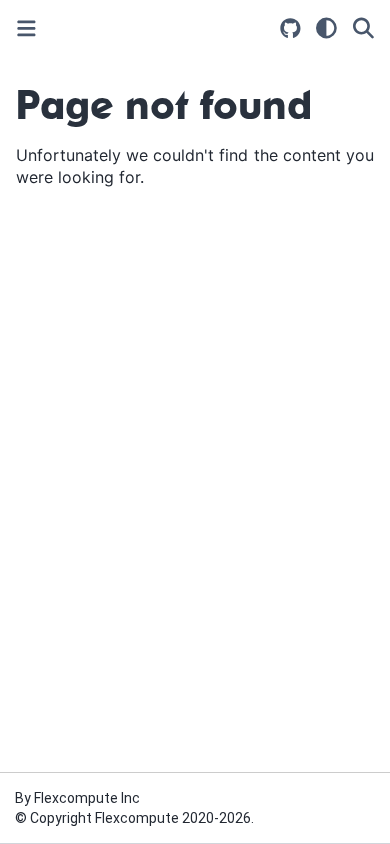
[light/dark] (326, 28)
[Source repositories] (290, 28)
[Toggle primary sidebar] (26, 28)
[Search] (363, 28)
